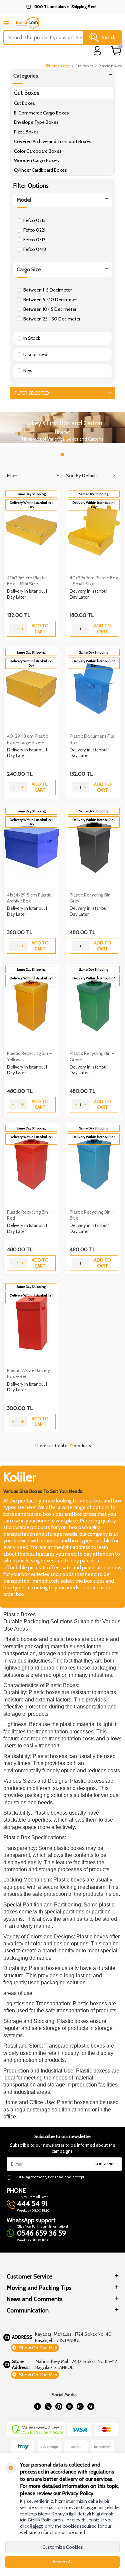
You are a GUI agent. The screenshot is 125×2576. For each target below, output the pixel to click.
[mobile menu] (6, 23)
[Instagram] (80, 2406)
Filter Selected (32, 393)
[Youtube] (70, 2406)
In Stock (32, 338)
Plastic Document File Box (92, 739)
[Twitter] (48, 2406)
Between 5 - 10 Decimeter (50, 299)
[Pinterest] (59, 2406)
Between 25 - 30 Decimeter (52, 319)
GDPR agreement (30, 2177)
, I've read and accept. (50, 2177)
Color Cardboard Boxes (38, 151)
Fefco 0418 (35, 249)
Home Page (59, 66)
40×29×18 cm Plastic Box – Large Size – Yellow (27, 739)
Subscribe (105, 2164)
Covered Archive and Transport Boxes (53, 141)
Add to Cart (40, 628)
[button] (59, 438)
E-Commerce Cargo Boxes (41, 113)
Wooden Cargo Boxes (36, 160)
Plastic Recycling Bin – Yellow (29, 1056)
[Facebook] (38, 2406)
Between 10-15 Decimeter (50, 309)
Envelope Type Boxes (36, 122)
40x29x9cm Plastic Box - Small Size (94, 581)
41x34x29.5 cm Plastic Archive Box (29, 898)
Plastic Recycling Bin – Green (92, 1056)
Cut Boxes (84, 66)
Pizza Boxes (26, 132)
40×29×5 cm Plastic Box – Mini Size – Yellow (27, 581)
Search (109, 37)
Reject (36, 2526)
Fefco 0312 (34, 240)
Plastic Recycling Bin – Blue (92, 1215)
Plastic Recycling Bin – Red (29, 1215)
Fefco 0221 (34, 230)
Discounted (35, 354)
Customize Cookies (63, 2547)
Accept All (63, 2562)
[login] (97, 51)
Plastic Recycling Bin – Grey (92, 898)
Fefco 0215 (34, 220)
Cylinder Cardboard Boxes (40, 170)
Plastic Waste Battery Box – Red (28, 1373)
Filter (12, 476)
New (28, 371)
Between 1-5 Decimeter (47, 290)
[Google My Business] (91, 2406)
